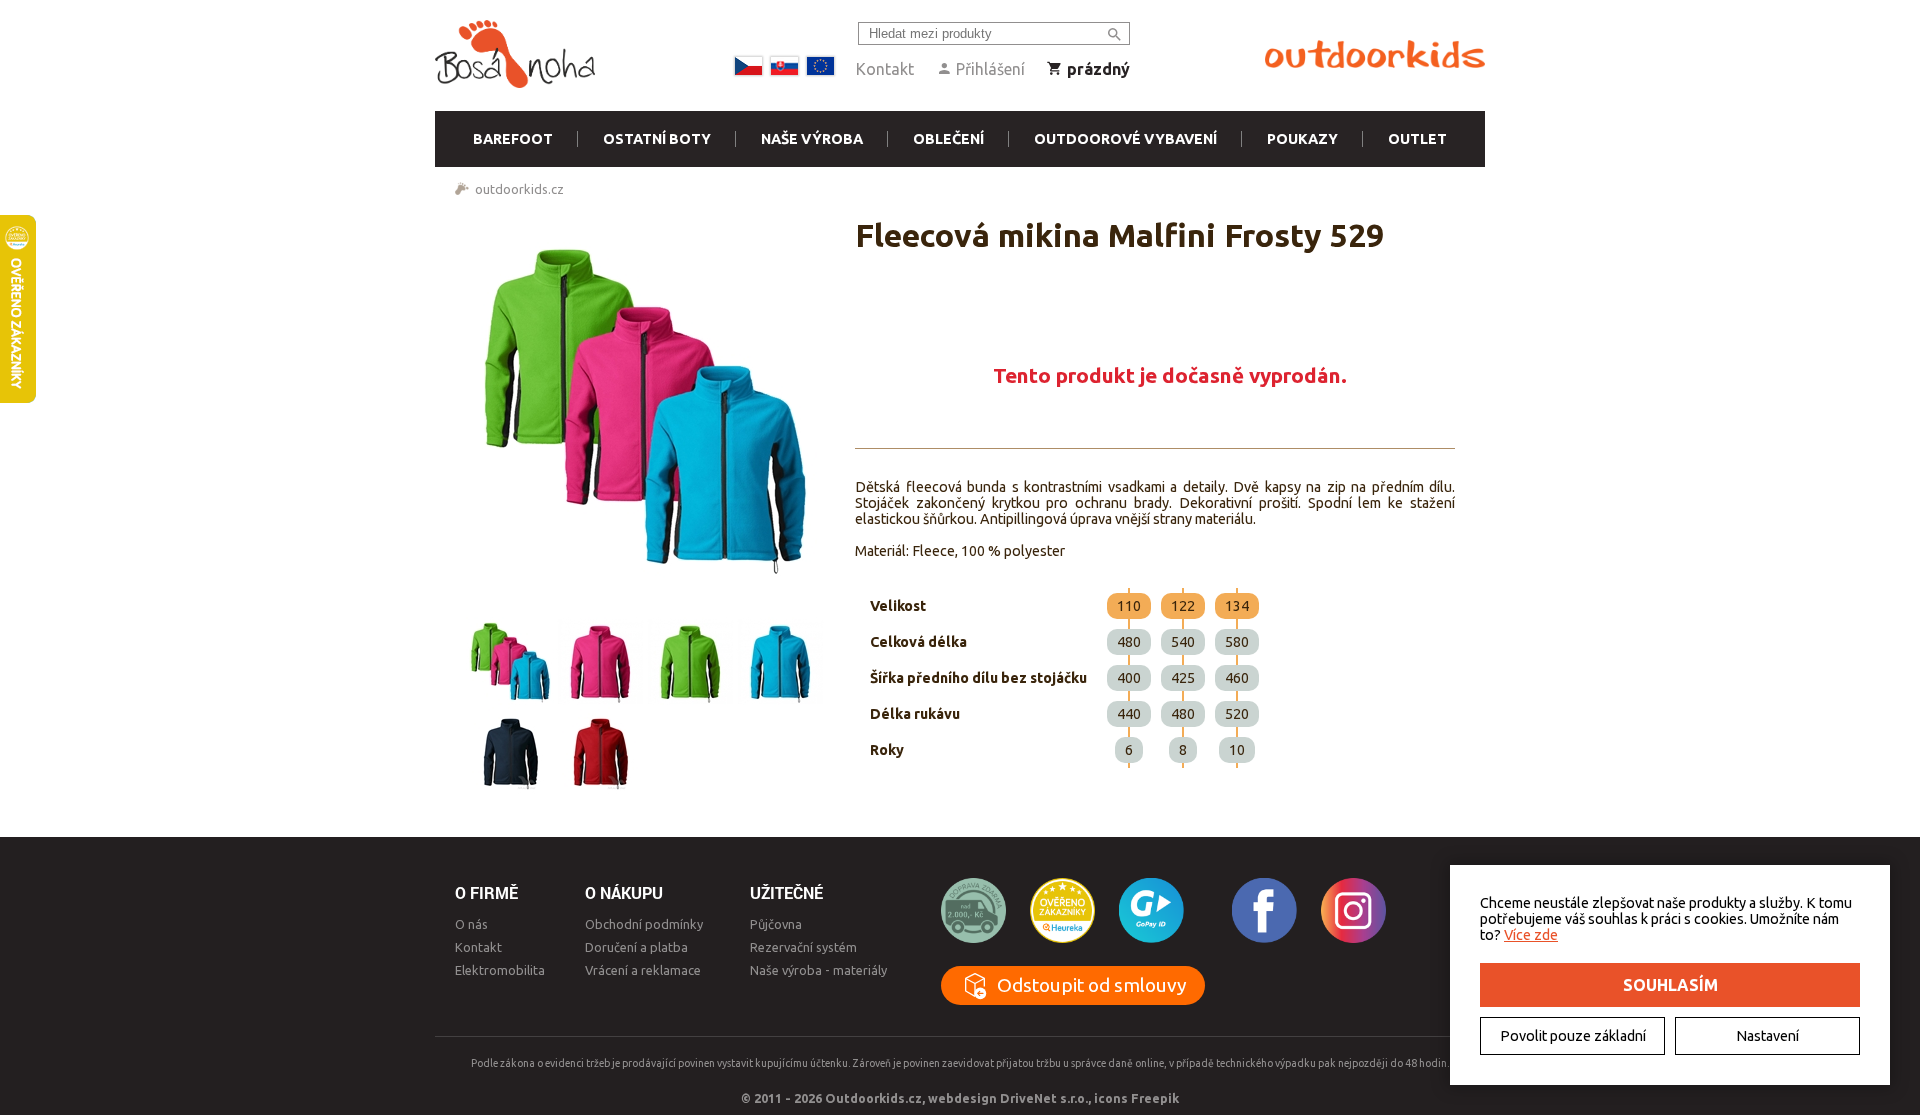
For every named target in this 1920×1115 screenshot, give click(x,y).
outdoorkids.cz (519, 189)
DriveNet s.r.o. (1044, 1098)
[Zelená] (690, 661)
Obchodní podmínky (644, 924)
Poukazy (1302, 139)
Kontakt (885, 69)
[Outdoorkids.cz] (1375, 55)
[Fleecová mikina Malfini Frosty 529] (645, 406)
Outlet (1417, 139)
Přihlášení (988, 69)
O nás (471, 924)
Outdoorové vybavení (1125, 139)
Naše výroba (812, 139)
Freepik (1155, 1098)
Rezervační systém (803, 947)
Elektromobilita (500, 970)
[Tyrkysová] (780, 661)
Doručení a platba (636, 947)
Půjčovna (776, 924)
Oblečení (948, 139)
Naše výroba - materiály (818, 970)
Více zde (1531, 935)
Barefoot (513, 139)
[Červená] (600, 751)
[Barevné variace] (510, 661)
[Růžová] (600, 661)
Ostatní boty (657, 139)
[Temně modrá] (510, 751)
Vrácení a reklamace (643, 970)
